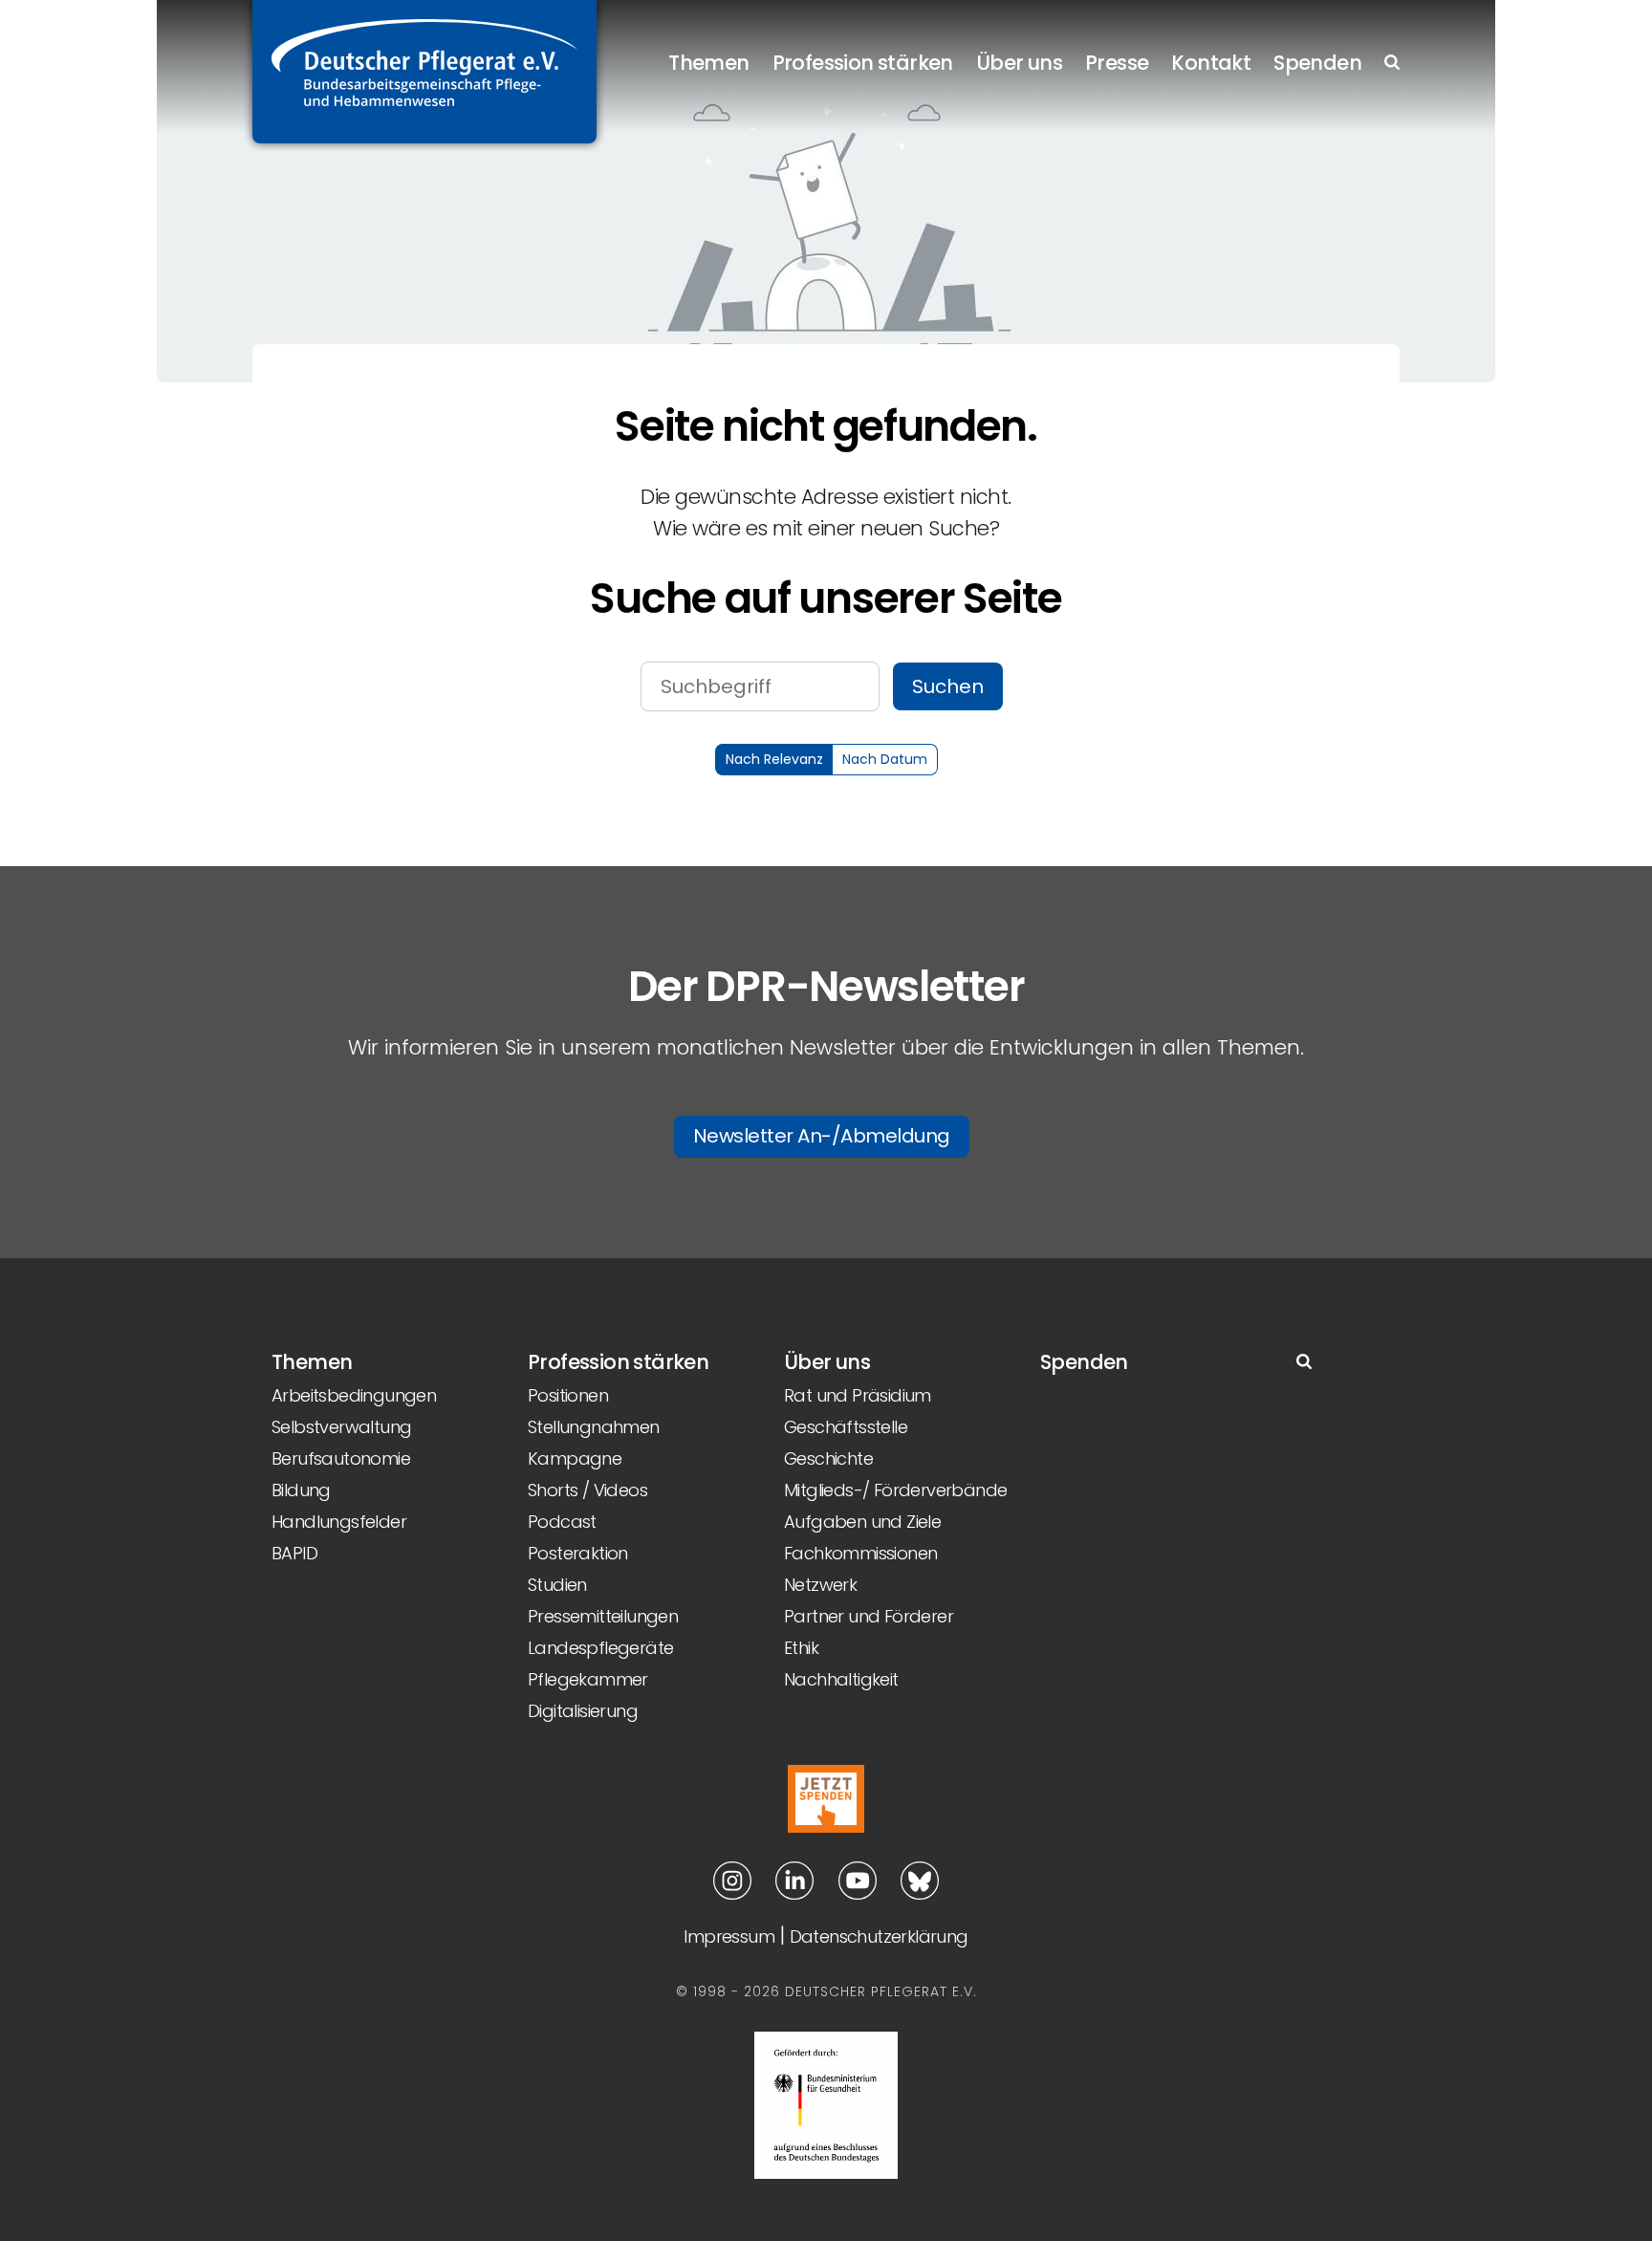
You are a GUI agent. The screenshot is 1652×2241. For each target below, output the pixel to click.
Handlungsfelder (339, 1522)
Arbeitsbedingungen (354, 1395)
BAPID (294, 1553)
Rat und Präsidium (858, 1395)
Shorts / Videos (587, 1490)
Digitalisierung (583, 1711)
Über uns (1019, 63)
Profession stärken (863, 63)
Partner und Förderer (869, 1616)
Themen (708, 63)
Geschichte (828, 1458)
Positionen (568, 1395)
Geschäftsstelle (846, 1427)
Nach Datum (885, 759)
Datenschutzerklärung (879, 1936)
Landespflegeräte (600, 1648)
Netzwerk (820, 1585)
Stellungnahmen (594, 1427)
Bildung (301, 1490)
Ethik (801, 1648)
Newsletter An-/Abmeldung (822, 1136)
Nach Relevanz (774, 759)
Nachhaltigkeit (841, 1679)
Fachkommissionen (860, 1553)
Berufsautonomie (341, 1458)
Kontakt (1211, 63)
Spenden (1317, 63)
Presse (1117, 63)
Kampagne (575, 1458)
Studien (557, 1585)
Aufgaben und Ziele (862, 1522)
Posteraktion (578, 1553)
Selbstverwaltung (341, 1427)
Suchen (948, 686)
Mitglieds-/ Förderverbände (895, 1490)
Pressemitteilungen (603, 1616)
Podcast (562, 1522)
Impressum (729, 1936)
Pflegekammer (588, 1679)
